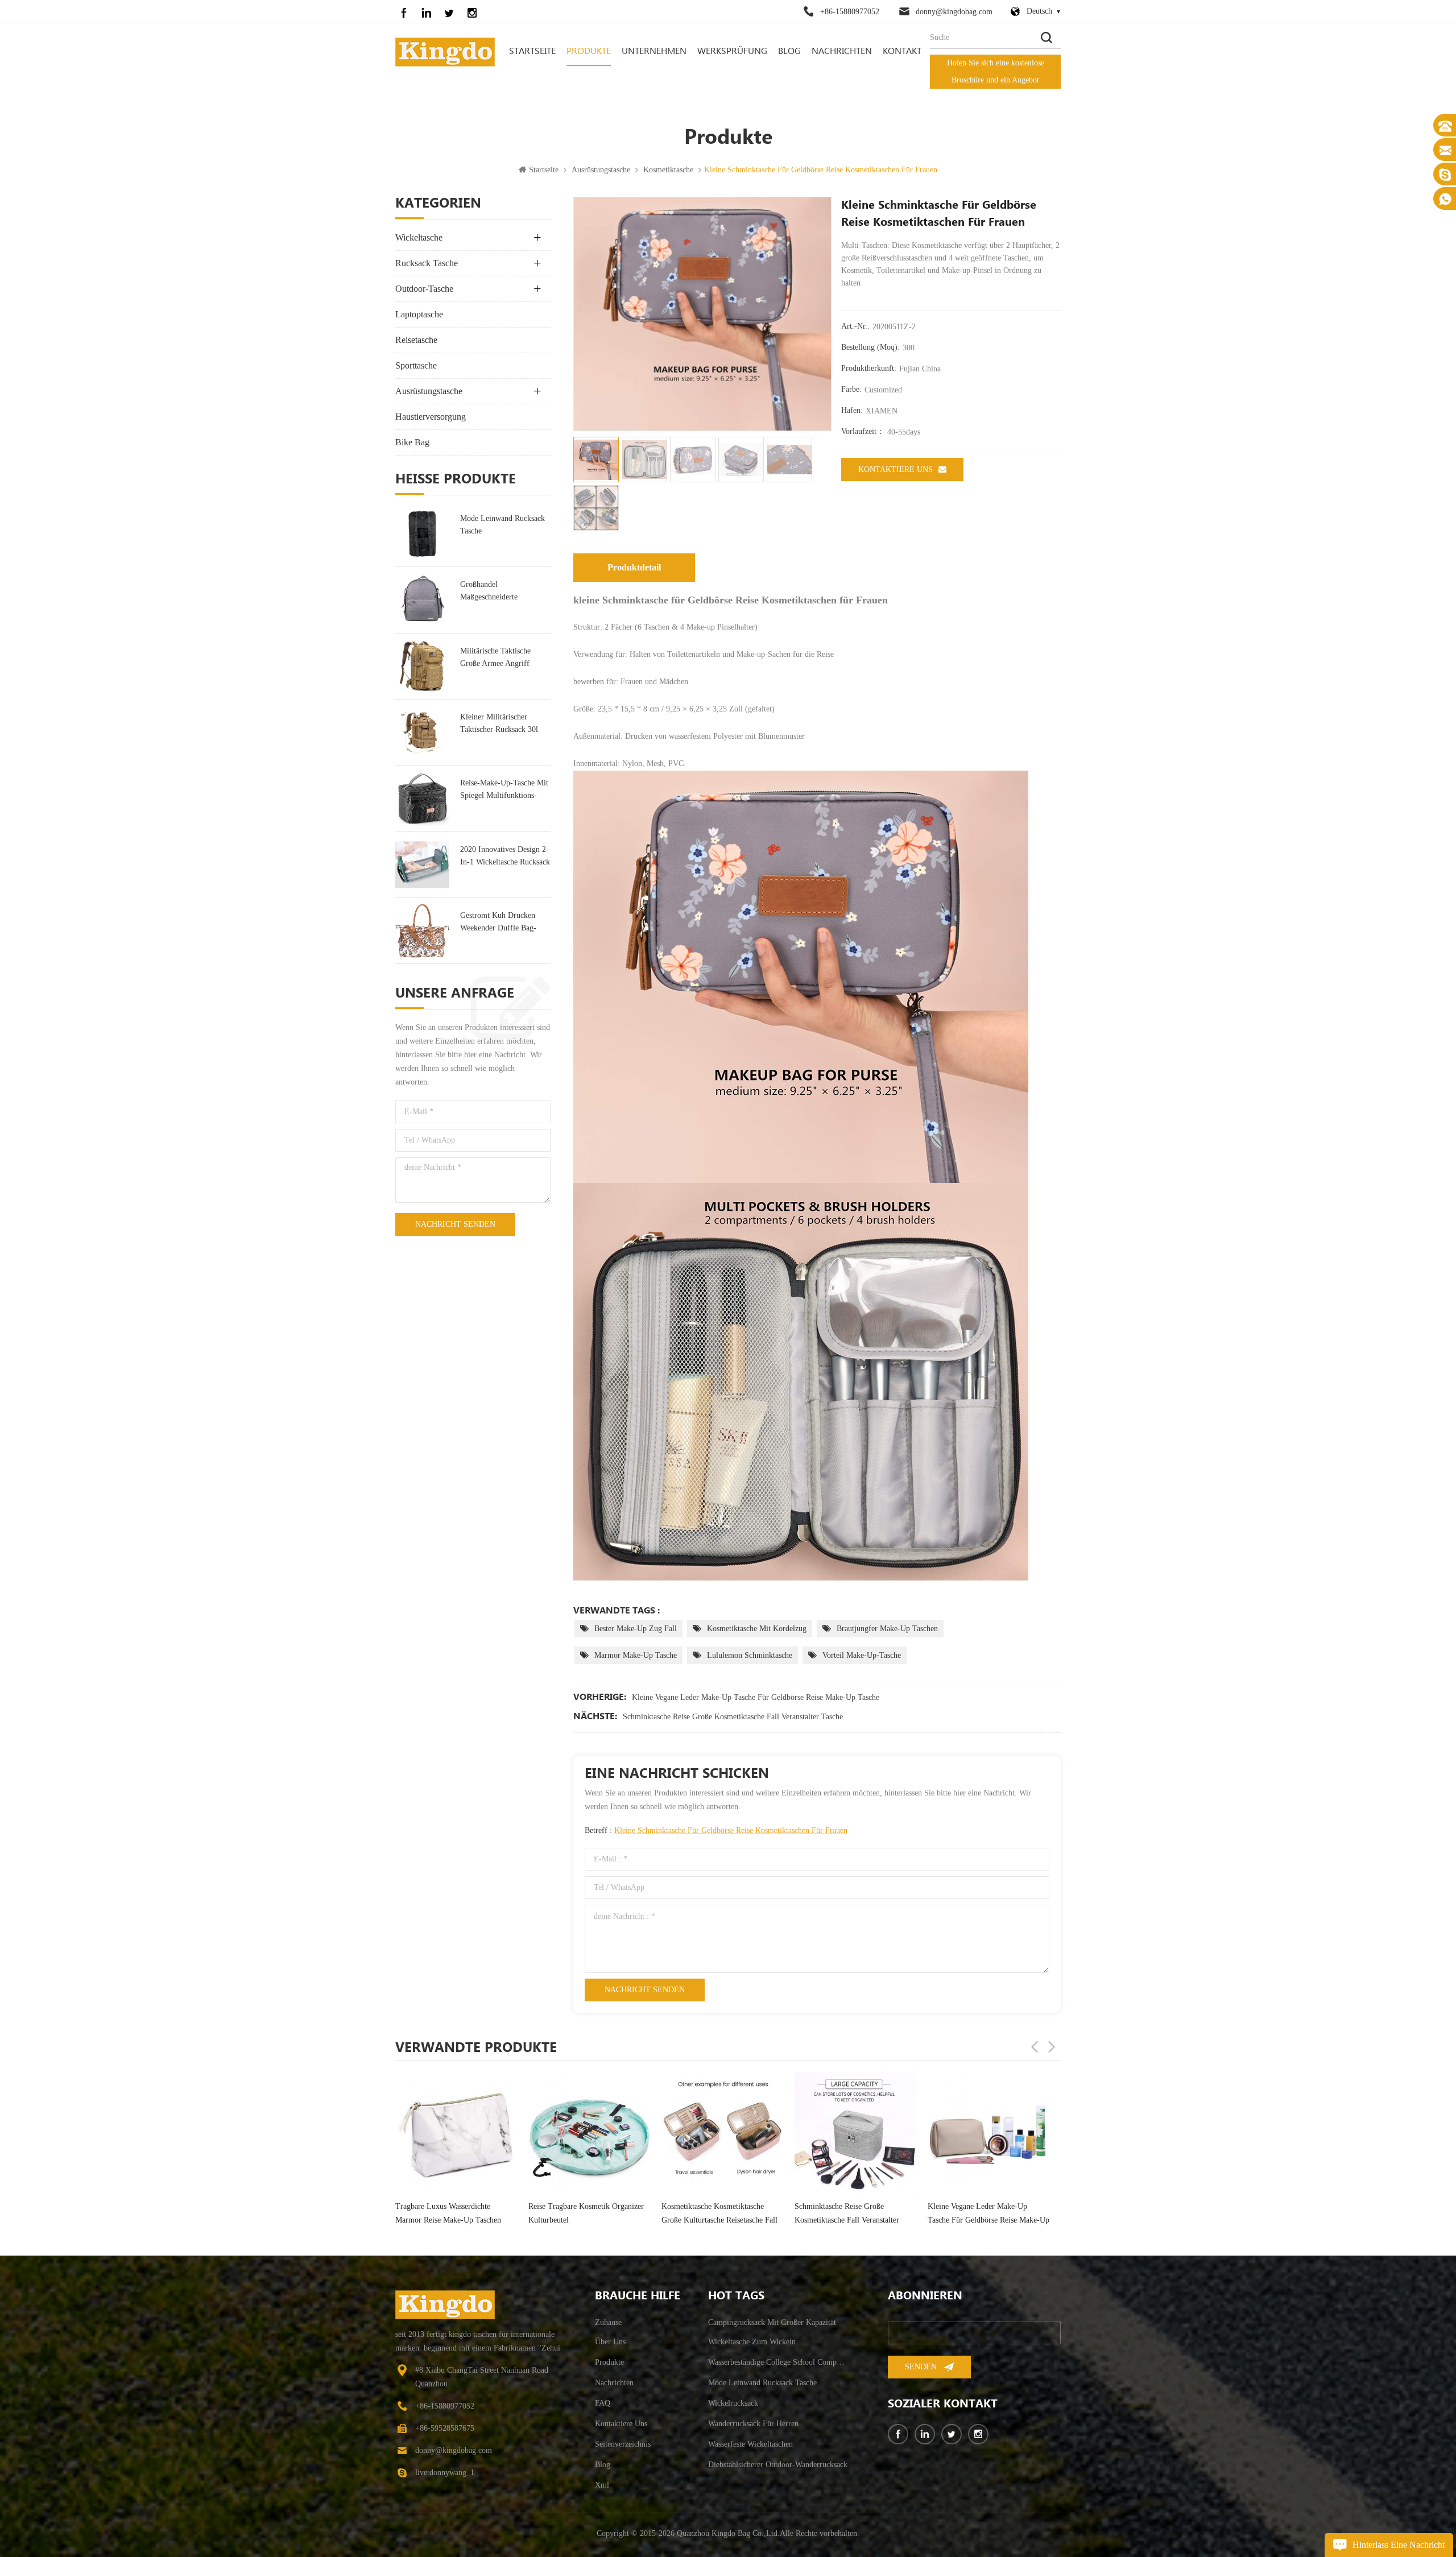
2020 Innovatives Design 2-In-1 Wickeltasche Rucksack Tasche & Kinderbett (505, 857)
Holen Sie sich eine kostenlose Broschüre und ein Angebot (996, 71)
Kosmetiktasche (668, 170)
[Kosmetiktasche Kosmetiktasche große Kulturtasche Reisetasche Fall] (589, 2133)
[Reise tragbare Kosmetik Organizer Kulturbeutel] (456, 2133)
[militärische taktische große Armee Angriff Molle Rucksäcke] (422, 666)
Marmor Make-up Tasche (636, 1655)
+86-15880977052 (850, 12)
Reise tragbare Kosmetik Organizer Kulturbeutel (453, 2213)
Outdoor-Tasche (424, 289)
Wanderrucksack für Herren (753, 2424)
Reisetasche (416, 340)
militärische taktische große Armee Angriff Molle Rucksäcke (495, 658)
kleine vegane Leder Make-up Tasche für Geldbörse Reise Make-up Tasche (756, 1697)
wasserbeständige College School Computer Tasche (778, 2362)
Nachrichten (842, 51)
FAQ (603, 2403)
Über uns (610, 2342)
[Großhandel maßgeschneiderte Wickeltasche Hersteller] (422, 600)
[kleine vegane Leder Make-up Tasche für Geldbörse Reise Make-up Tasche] (855, 2133)
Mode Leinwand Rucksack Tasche (502, 525)
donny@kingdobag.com (954, 12)
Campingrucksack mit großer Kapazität (772, 2322)
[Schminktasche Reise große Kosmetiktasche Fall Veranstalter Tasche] (722, 2133)
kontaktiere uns (895, 469)
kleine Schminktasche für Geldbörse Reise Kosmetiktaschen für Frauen (731, 1830)
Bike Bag (412, 442)
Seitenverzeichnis (623, 2444)
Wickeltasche (419, 237)
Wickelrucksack (733, 2403)
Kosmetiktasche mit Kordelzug (757, 1629)
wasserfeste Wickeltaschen (750, 2444)
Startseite (532, 51)
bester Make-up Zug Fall (636, 1629)
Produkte (589, 51)
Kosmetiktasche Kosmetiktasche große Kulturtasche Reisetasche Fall (586, 2213)
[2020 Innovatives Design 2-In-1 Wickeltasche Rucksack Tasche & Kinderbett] (422, 865)
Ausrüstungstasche (601, 170)
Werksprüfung (732, 51)
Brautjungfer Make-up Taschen (887, 1629)
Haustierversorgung (431, 417)
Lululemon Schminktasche (750, 1655)
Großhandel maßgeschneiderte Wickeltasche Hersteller (498, 592)
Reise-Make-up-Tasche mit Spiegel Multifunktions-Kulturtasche (504, 790)
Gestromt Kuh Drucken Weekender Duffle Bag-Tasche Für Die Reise (498, 923)
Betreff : (716, 1830)
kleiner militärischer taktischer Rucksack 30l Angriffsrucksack (499, 724)
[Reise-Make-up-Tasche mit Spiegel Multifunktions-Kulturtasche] (422, 798)
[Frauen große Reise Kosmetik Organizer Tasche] (988, 2133)
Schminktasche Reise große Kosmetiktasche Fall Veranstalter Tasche (733, 1717)
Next (1052, 2047)
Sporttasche (416, 365)
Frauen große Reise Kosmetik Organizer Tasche (976, 2213)
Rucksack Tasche (427, 263)
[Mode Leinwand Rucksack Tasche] (422, 534)
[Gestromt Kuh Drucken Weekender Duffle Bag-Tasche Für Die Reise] (422, 931)
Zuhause (608, 2322)
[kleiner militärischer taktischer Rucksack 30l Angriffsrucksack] (422, 732)
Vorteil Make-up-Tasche (862, 1655)
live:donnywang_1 (445, 2473)
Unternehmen (654, 51)
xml (602, 2485)
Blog (789, 51)
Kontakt (902, 51)
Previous (1035, 2047)
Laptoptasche (419, 314)
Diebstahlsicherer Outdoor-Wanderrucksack (778, 2465)
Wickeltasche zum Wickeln (752, 2342)
